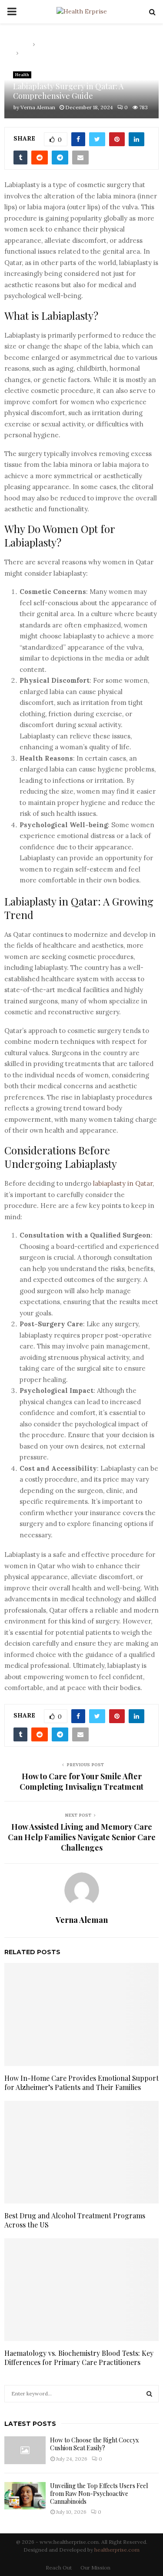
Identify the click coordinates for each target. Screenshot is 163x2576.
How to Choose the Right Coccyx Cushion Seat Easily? (94, 2444)
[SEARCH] (149, 2394)
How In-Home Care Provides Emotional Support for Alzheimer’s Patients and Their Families (81, 2083)
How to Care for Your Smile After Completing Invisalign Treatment (81, 1781)
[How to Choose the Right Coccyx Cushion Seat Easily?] (25, 2450)
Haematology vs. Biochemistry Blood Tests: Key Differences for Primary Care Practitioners (79, 2358)
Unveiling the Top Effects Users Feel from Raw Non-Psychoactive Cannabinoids (99, 2494)
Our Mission (95, 2568)
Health (22, 75)
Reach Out (59, 2568)
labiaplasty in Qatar (123, 1183)
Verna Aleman (38, 107)
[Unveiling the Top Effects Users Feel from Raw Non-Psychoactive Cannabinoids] (25, 2496)
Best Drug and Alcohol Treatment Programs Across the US (75, 2220)
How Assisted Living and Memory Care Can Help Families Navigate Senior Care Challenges (82, 1837)
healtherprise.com (117, 2550)
